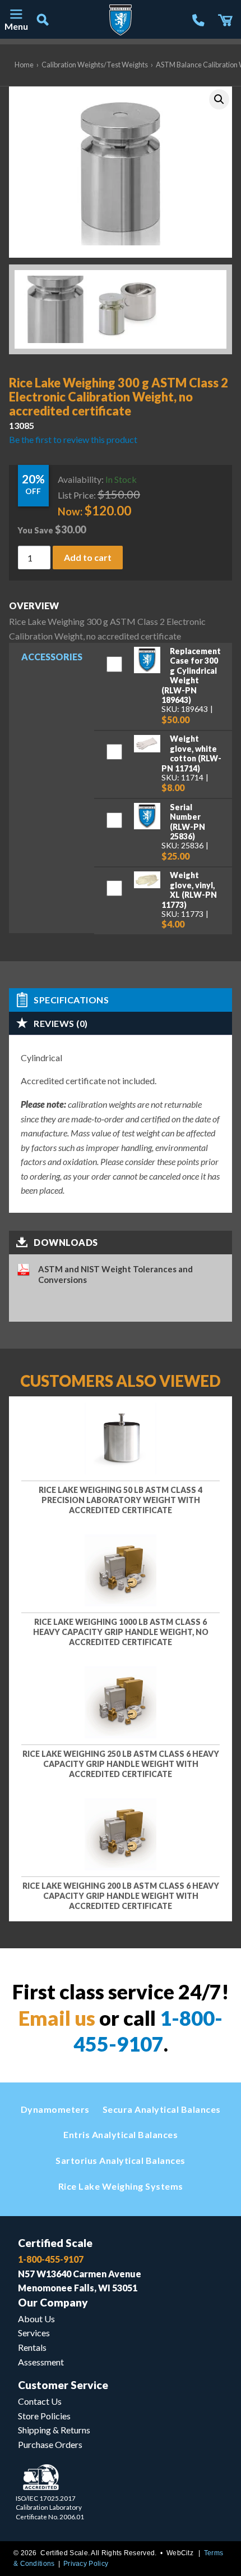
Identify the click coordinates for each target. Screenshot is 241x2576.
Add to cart (88, 557)
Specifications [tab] (71, 1000)
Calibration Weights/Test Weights (95, 65)
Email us (57, 2018)
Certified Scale (55, 2243)
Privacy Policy (86, 2564)
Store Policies (44, 2416)
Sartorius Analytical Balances (121, 2160)
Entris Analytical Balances (121, 2134)
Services (34, 2333)
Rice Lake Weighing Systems (121, 2186)
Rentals (32, 2347)
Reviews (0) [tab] (61, 1023)
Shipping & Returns (54, 2430)
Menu (16, 26)
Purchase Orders (50, 2444)
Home (24, 65)
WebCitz (180, 2553)
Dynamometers (55, 2109)
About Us (36, 2319)
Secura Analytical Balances (162, 2109)
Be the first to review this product (73, 439)
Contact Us (40, 2401)
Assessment (41, 2362)
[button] (219, 99)
